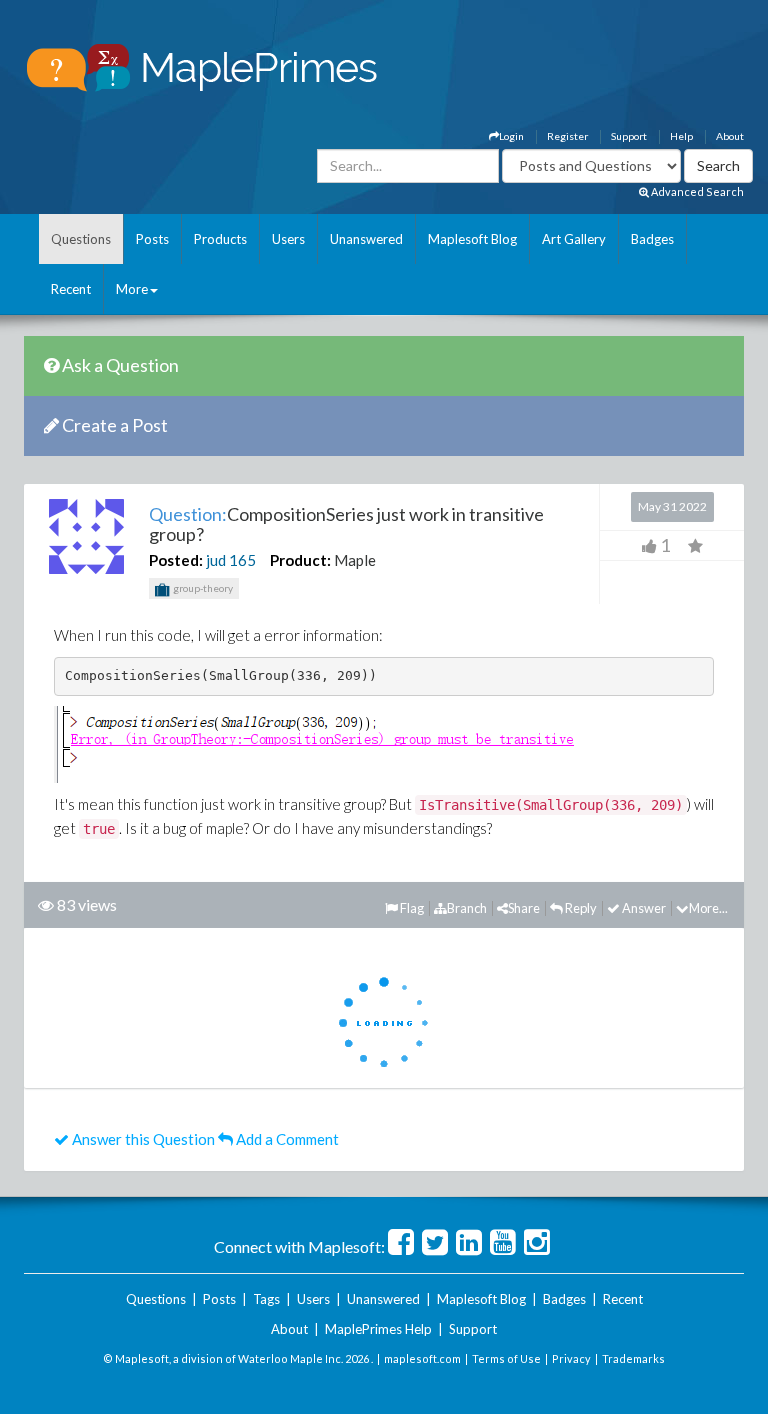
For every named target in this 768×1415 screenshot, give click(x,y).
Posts (152, 239)
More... (708, 908)
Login (511, 136)
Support (629, 136)
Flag (411, 908)
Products (220, 239)
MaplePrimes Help (378, 1329)
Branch (467, 908)
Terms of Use (506, 1358)
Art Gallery (574, 239)
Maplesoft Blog (472, 239)
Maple (355, 560)
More (132, 289)
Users (288, 239)
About (730, 136)
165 (242, 560)
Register (567, 136)
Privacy (571, 1358)
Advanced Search (696, 191)
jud (216, 560)
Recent (71, 289)
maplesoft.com (422, 1358)
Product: (300, 560)
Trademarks (633, 1358)
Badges (652, 239)
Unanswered (366, 239)
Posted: (176, 560)
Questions (81, 239)
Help (681, 136)
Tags (266, 1299)
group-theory (202, 588)
